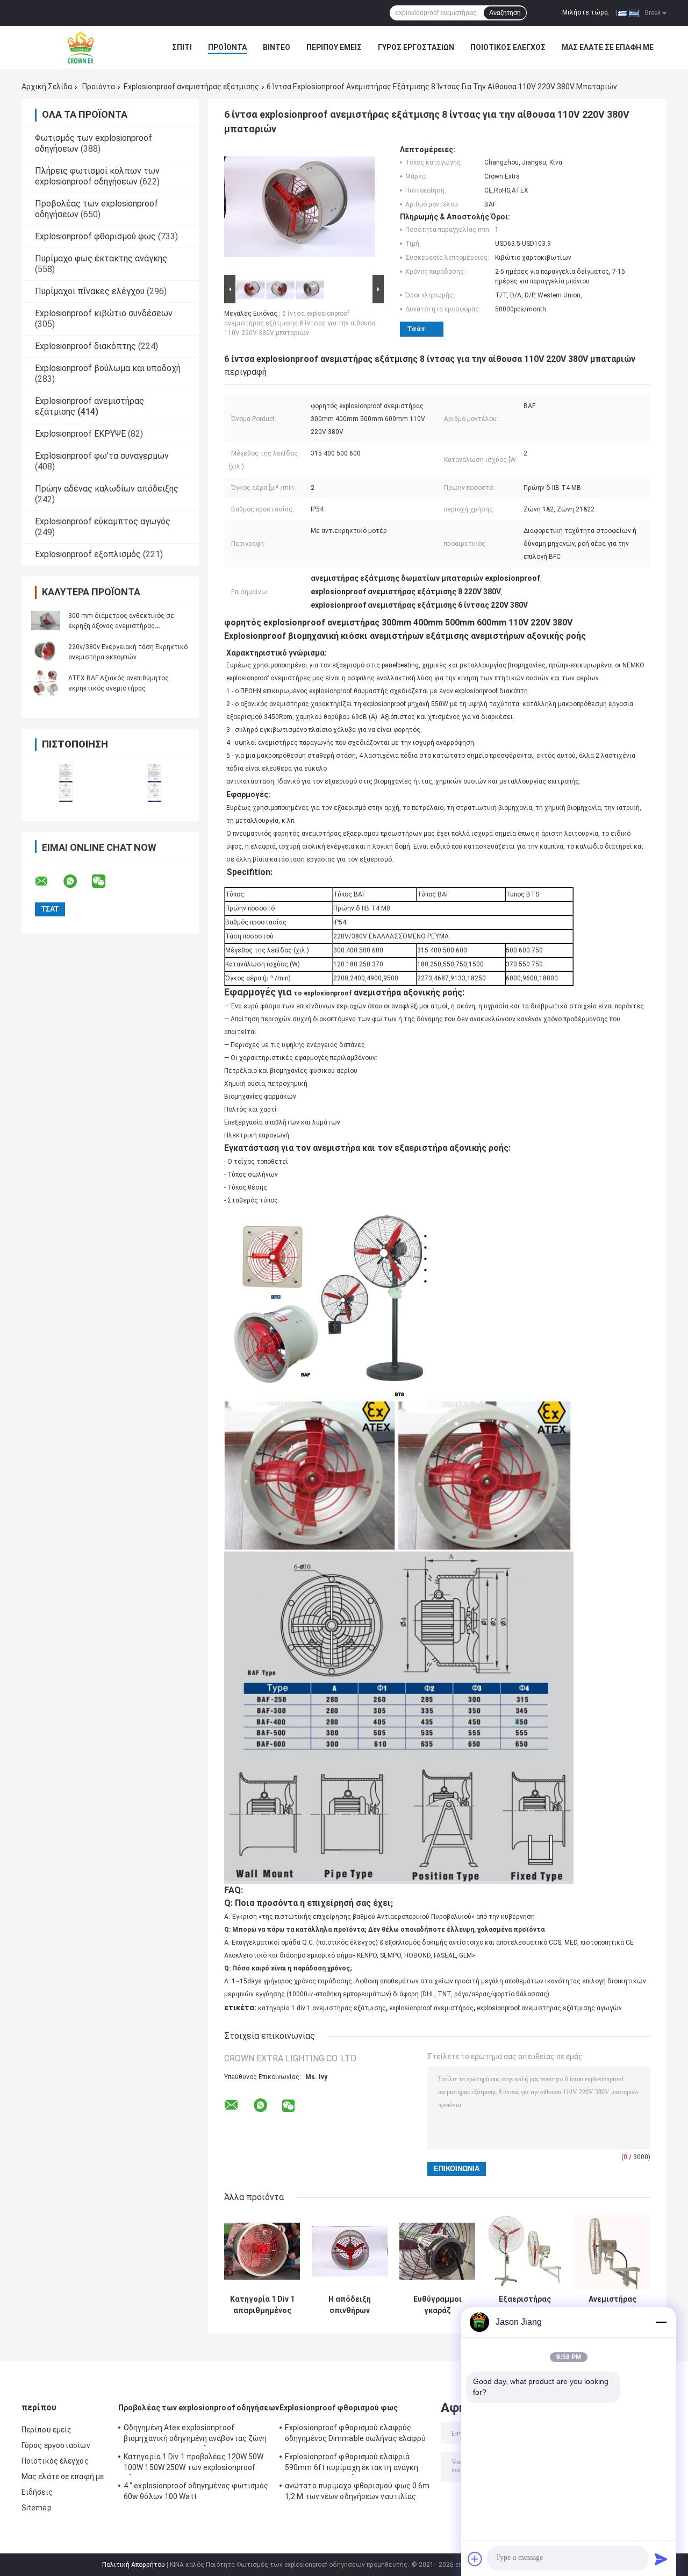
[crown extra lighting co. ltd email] (48, 881)
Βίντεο (277, 47)
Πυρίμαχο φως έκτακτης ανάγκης (101, 258)
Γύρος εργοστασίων (416, 47)
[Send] (661, 2559)
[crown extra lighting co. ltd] (81, 47)
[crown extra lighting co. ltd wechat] (105, 881)
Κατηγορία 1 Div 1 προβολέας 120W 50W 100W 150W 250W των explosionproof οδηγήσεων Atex (194, 2464)
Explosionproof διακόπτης (85, 346)
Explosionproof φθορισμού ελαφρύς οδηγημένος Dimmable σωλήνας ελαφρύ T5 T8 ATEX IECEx (355, 2435)
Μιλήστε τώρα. (586, 12)
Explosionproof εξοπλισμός (88, 554)
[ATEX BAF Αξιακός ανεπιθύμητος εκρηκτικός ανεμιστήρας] (46, 683)
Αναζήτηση (505, 13)
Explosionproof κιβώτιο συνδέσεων (104, 313)
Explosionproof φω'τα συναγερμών (102, 456)
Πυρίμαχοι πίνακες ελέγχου (90, 291)
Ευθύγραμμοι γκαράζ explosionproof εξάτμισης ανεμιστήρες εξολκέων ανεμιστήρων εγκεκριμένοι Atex (437, 2305)
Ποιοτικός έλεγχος (508, 47)
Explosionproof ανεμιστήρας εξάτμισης (191, 87)
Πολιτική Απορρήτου (134, 2565)
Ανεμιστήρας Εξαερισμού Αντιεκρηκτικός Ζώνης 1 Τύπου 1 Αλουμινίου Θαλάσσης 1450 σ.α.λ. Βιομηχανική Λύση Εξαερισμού (613, 2305)
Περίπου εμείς (334, 47)
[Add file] (475, 2559)
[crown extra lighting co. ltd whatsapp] (77, 881)
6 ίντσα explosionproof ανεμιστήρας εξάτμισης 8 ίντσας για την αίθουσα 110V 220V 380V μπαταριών (300, 323)
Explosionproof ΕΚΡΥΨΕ (80, 434)
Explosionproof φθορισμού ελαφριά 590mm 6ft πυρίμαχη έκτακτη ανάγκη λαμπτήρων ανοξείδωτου (352, 2464)
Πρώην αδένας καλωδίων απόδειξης (107, 489)
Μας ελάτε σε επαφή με (608, 47)
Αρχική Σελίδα (47, 87)
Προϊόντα (227, 47)
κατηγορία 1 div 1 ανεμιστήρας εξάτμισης (322, 2008)
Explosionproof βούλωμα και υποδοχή (108, 368)
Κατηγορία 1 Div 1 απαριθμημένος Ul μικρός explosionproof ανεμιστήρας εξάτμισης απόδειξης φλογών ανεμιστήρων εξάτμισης (262, 2305)
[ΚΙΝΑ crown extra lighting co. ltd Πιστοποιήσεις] (66, 782)
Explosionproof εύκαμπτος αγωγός (103, 521)
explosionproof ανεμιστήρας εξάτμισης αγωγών (549, 2008)
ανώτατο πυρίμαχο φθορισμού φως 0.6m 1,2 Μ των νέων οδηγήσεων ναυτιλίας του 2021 (357, 2493)
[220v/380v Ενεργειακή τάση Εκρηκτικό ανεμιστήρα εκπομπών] (46, 652)
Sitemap (37, 2508)
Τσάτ (416, 329)
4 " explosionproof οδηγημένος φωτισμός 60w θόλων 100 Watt (196, 2491)
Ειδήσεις (37, 2492)
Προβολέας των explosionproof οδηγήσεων (199, 2408)
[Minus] (661, 2322)
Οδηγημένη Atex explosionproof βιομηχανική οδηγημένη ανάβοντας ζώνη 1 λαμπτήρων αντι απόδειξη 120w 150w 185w (195, 2435)
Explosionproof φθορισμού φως (95, 236)
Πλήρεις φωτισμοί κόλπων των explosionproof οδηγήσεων (97, 176)
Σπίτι (182, 47)
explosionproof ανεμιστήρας (431, 2008)
